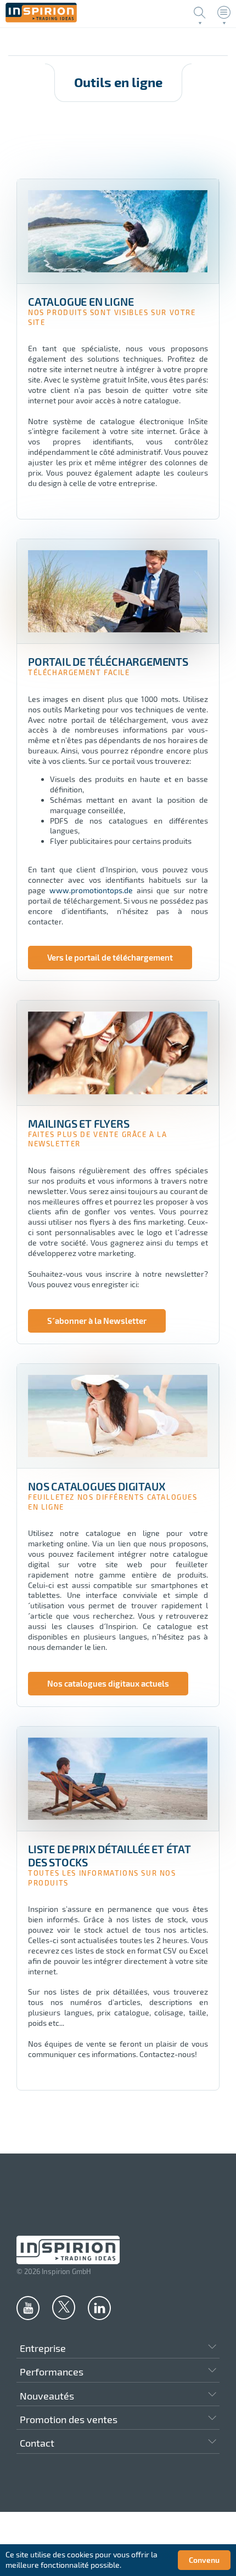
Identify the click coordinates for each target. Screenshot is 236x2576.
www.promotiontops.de (91, 890)
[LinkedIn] (99, 2307)
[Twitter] (64, 2307)
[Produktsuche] (200, 13)
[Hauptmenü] (224, 13)
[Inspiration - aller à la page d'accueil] (41, 19)
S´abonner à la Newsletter (97, 1321)
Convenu (204, 2560)
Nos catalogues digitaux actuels (108, 1683)
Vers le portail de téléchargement (110, 957)
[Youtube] (28, 2307)
